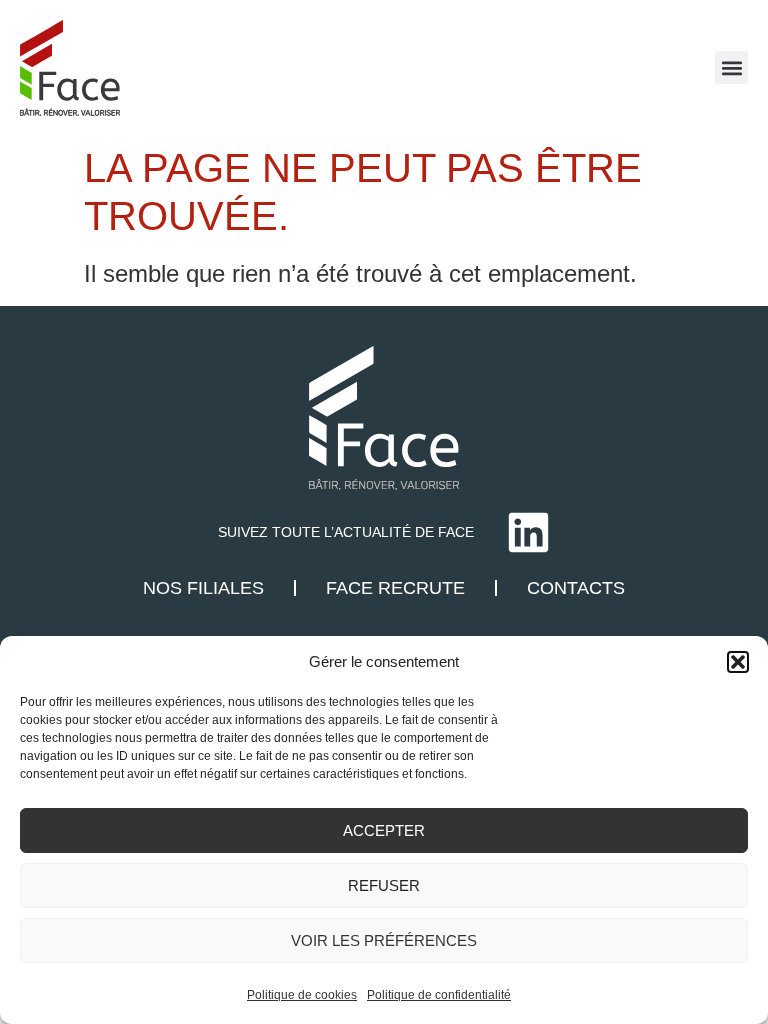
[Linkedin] (528, 532)
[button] (738, 662)
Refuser (384, 885)
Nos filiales (203, 588)
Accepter (384, 830)
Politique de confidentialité (439, 995)
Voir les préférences (384, 940)
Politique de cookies (302, 995)
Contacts (576, 588)
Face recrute (395, 588)
